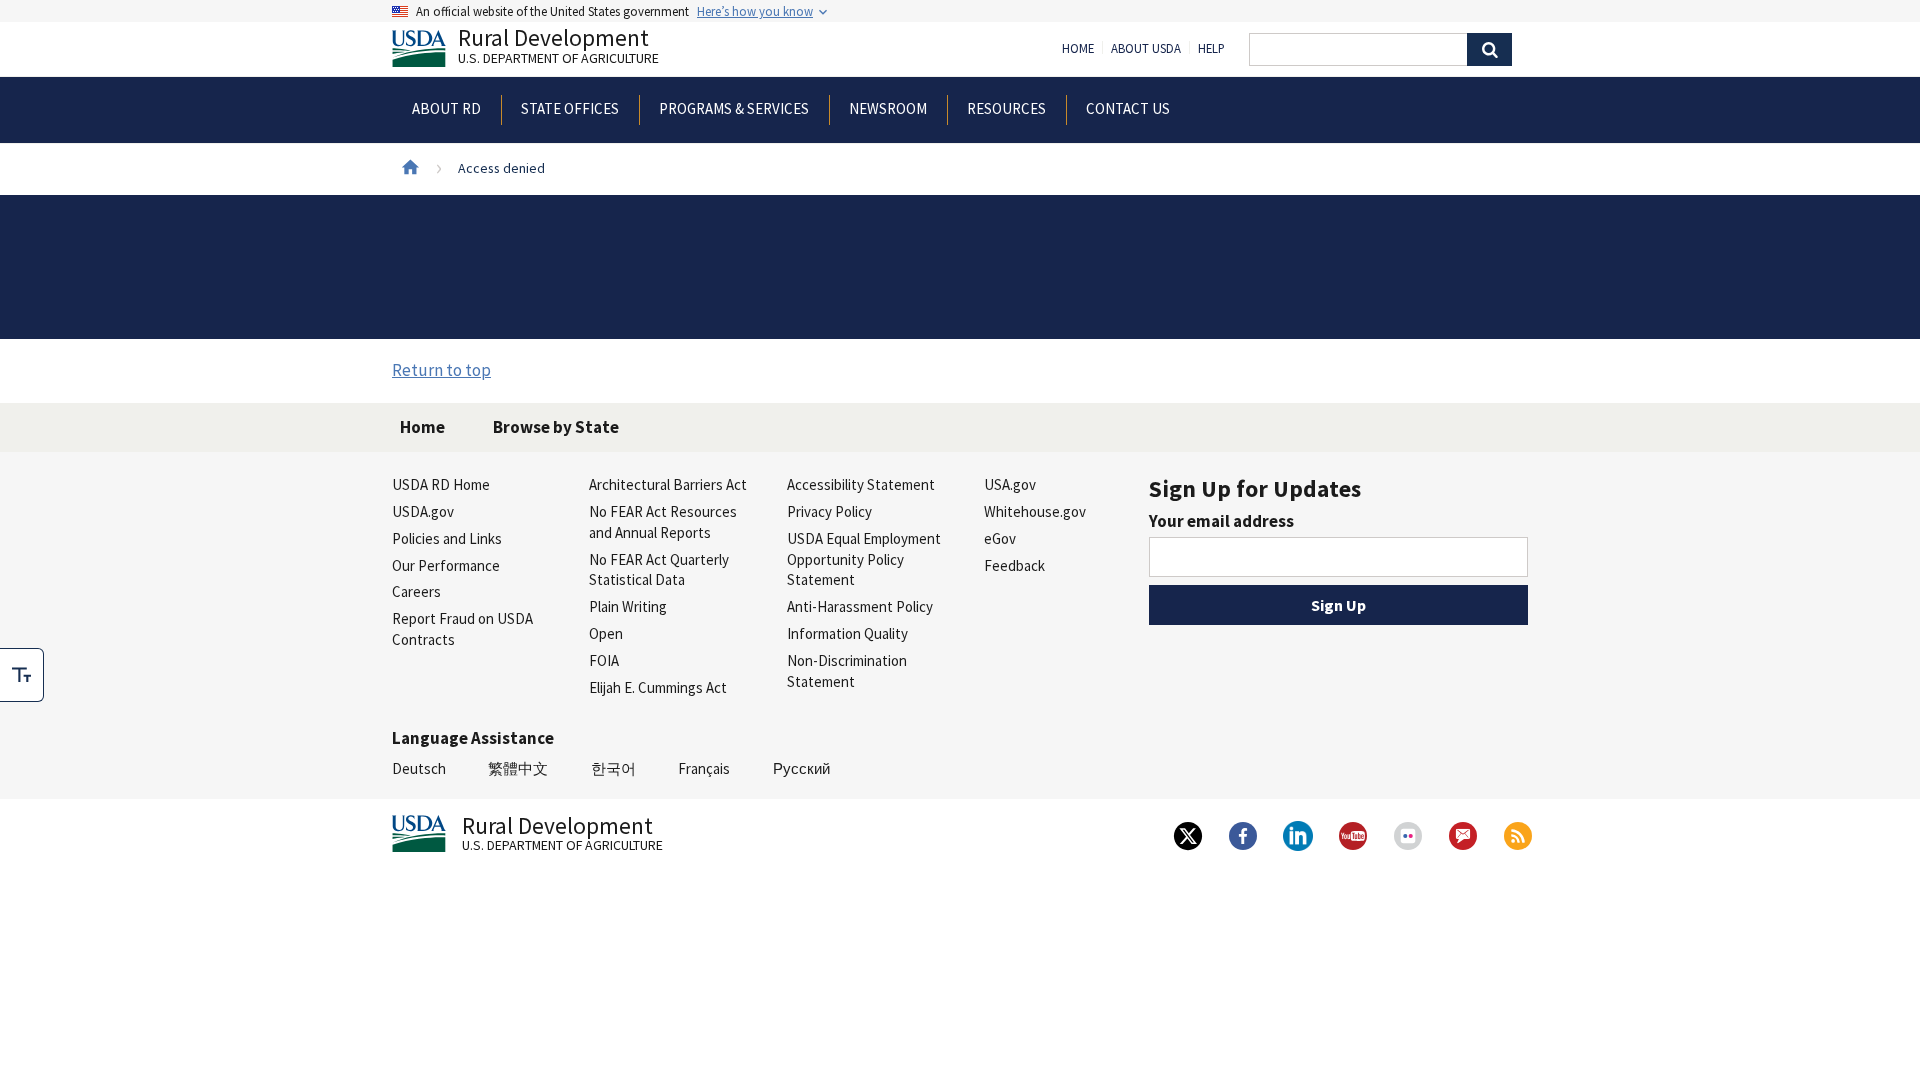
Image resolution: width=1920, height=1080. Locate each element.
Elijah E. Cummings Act (658, 687)
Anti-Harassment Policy (860, 606)
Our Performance (446, 565)
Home (1078, 49)
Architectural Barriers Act (668, 484)
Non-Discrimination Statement (847, 671)
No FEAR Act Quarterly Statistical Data (659, 570)
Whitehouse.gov (1035, 511)
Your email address (1221, 521)
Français (704, 768)
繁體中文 (518, 768)
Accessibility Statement (861, 484)
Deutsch (419, 768)
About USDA (1146, 49)
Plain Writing (628, 606)
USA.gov (1010, 484)
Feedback (1014, 565)
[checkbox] (22, 675)
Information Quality (847, 633)
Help (1211, 49)
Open (606, 633)
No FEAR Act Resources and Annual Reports (663, 522)
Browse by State (556, 427)
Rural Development (558, 48)
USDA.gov (423, 511)
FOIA (604, 660)
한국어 (613, 768)
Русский (801, 768)
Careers (416, 591)
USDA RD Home (441, 484)
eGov (1000, 538)
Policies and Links (447, 538)
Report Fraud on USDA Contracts (462, 629)
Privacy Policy (829, 511)
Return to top (441, 370)
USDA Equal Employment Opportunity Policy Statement (864, 559)
